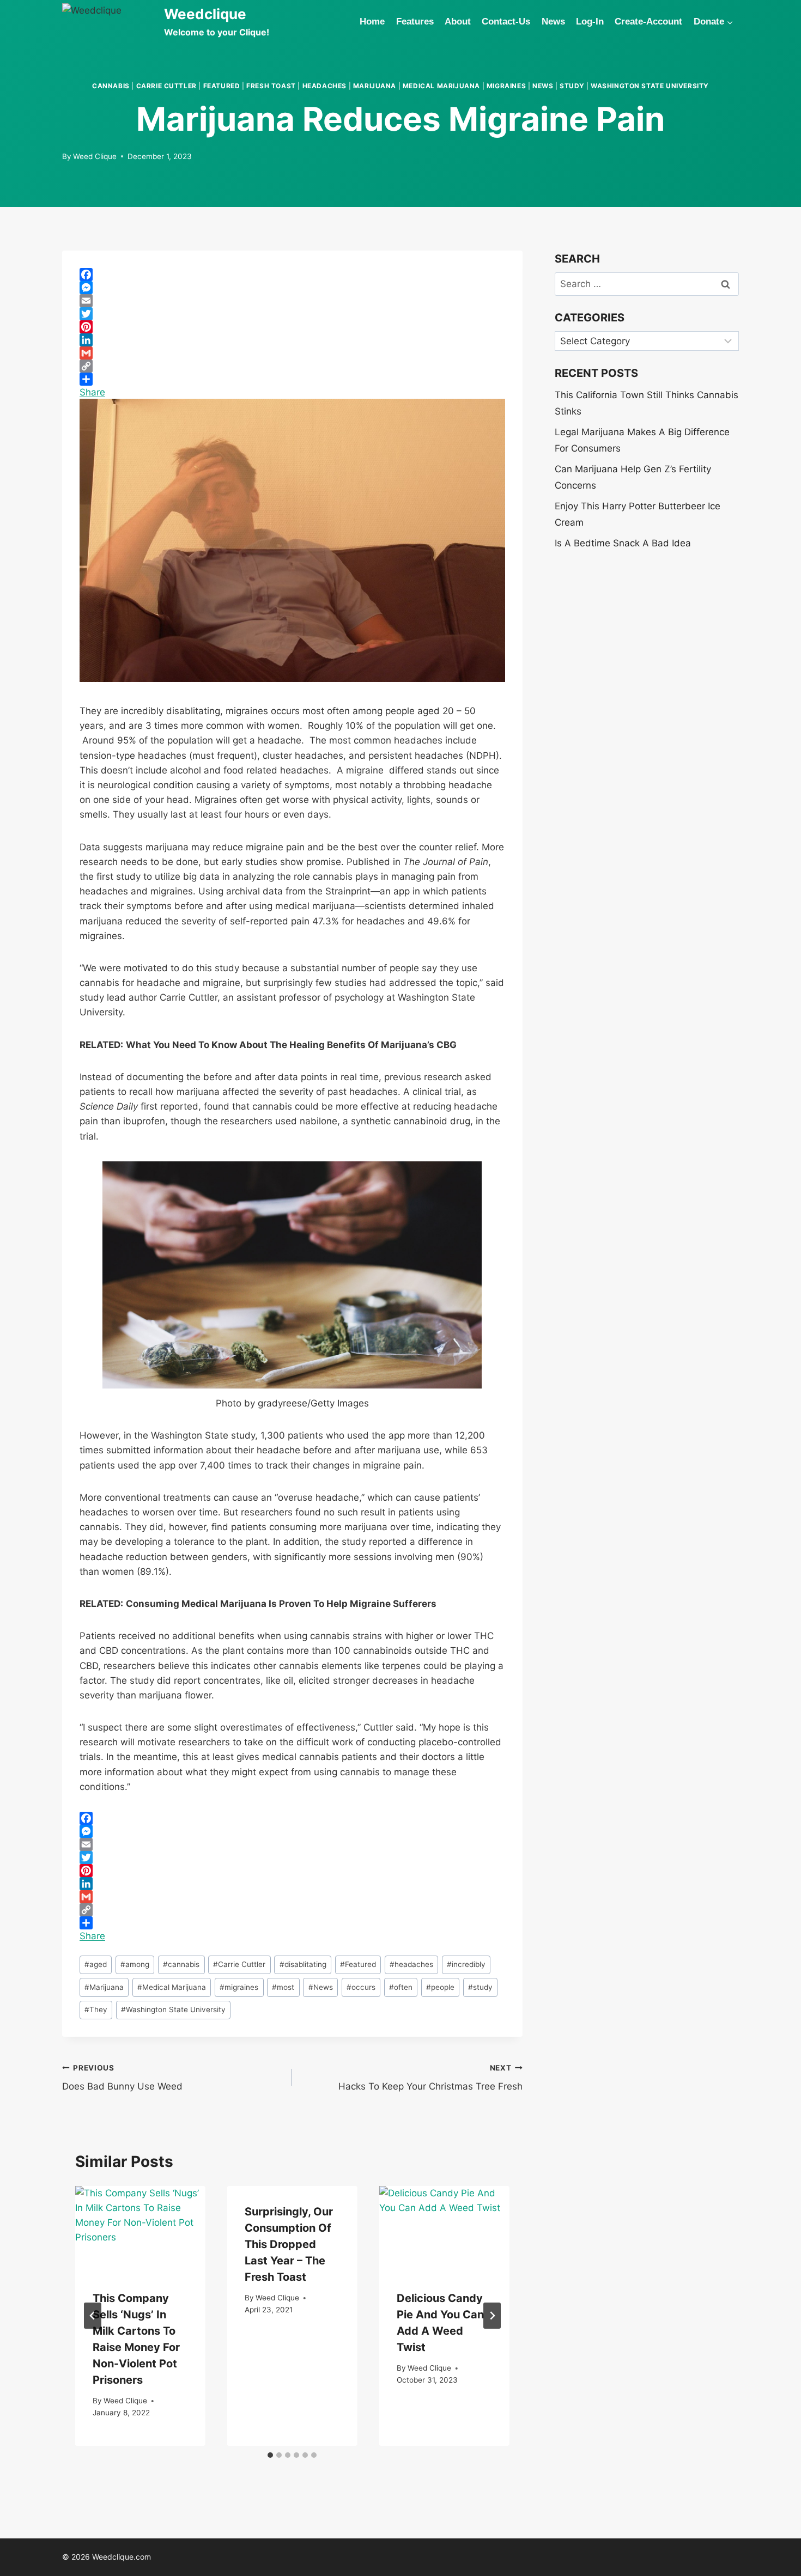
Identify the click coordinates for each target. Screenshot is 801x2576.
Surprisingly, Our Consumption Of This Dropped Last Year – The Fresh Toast (289, 2244)
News (553, 22)
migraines (506, 86)
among (135, 1964)
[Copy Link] (292, 366)
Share (92, 392)
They (96, 2009)
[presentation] (140, 2229)
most (283, 1987)
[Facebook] (292, 275)
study (572, 86)
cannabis (111, 86)
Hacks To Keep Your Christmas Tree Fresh (430, 2078)
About (458, 22)
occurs (361, 1987)
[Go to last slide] (93, 2316)
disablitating (303, 1964)
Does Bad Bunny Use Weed (122, 2078)
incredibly (466, 1964)
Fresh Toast (271, 86)
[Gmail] (292, 353)
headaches (324, 86)
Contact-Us (506, 22)
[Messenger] (292, 288)
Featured (222, 86)
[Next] (492, 2316)
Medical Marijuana (441, 86)
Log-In (590, 22)
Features (415, 22)
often (401, 1987)
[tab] (270, 2455)
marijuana (375, 86)
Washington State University (650, 86)
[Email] (292, 301)
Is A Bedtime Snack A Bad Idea (623, 543)
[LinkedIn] (292, 340)
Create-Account (648, 22)
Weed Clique (95, 156)
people (440, 1987)
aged (96, 1964)
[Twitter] (292, 314)
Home (372, 22)
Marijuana (104, 1987)
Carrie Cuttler (166, 86)
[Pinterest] (292, 327)
